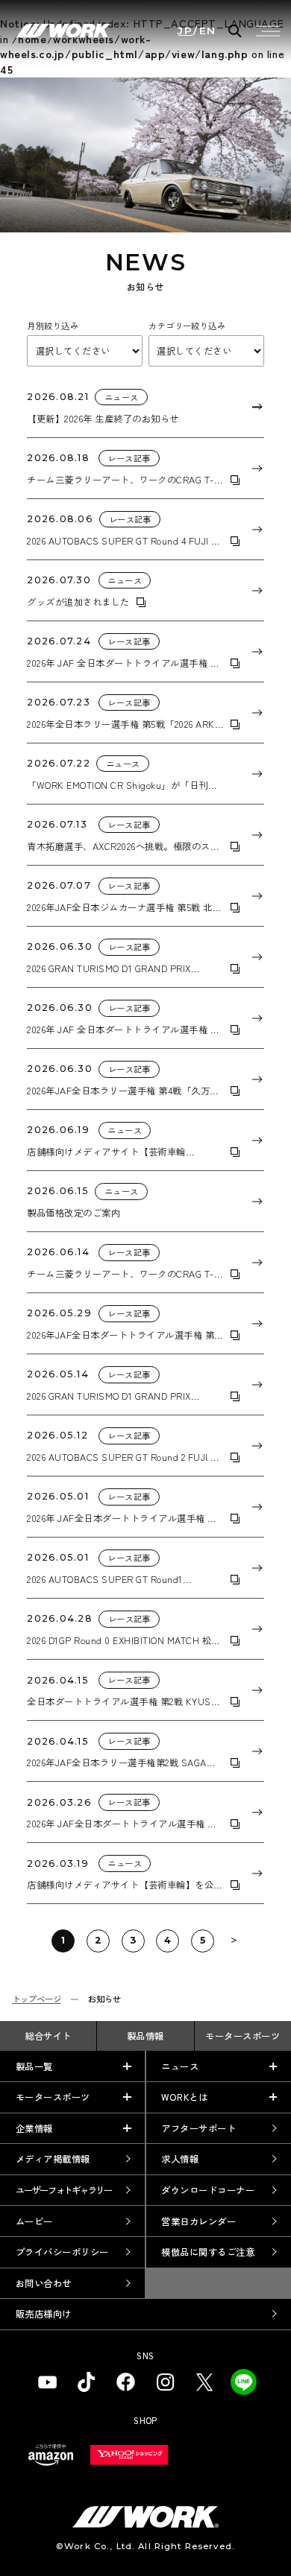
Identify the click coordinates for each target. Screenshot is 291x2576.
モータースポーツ (242, 2036)
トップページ (37, 1999)
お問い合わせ (44, 2283)
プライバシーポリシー (62, 2252)
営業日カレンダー (198, 2221)
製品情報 (145, 2036)
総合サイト (48, 2036)
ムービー (34, 2221)
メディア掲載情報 (53, 2159)
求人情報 (180, 2159)
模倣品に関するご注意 (208, 2252)
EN (208, 31)
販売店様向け (44, 2314)
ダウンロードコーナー (208, 2190)
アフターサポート (198, 2128)
